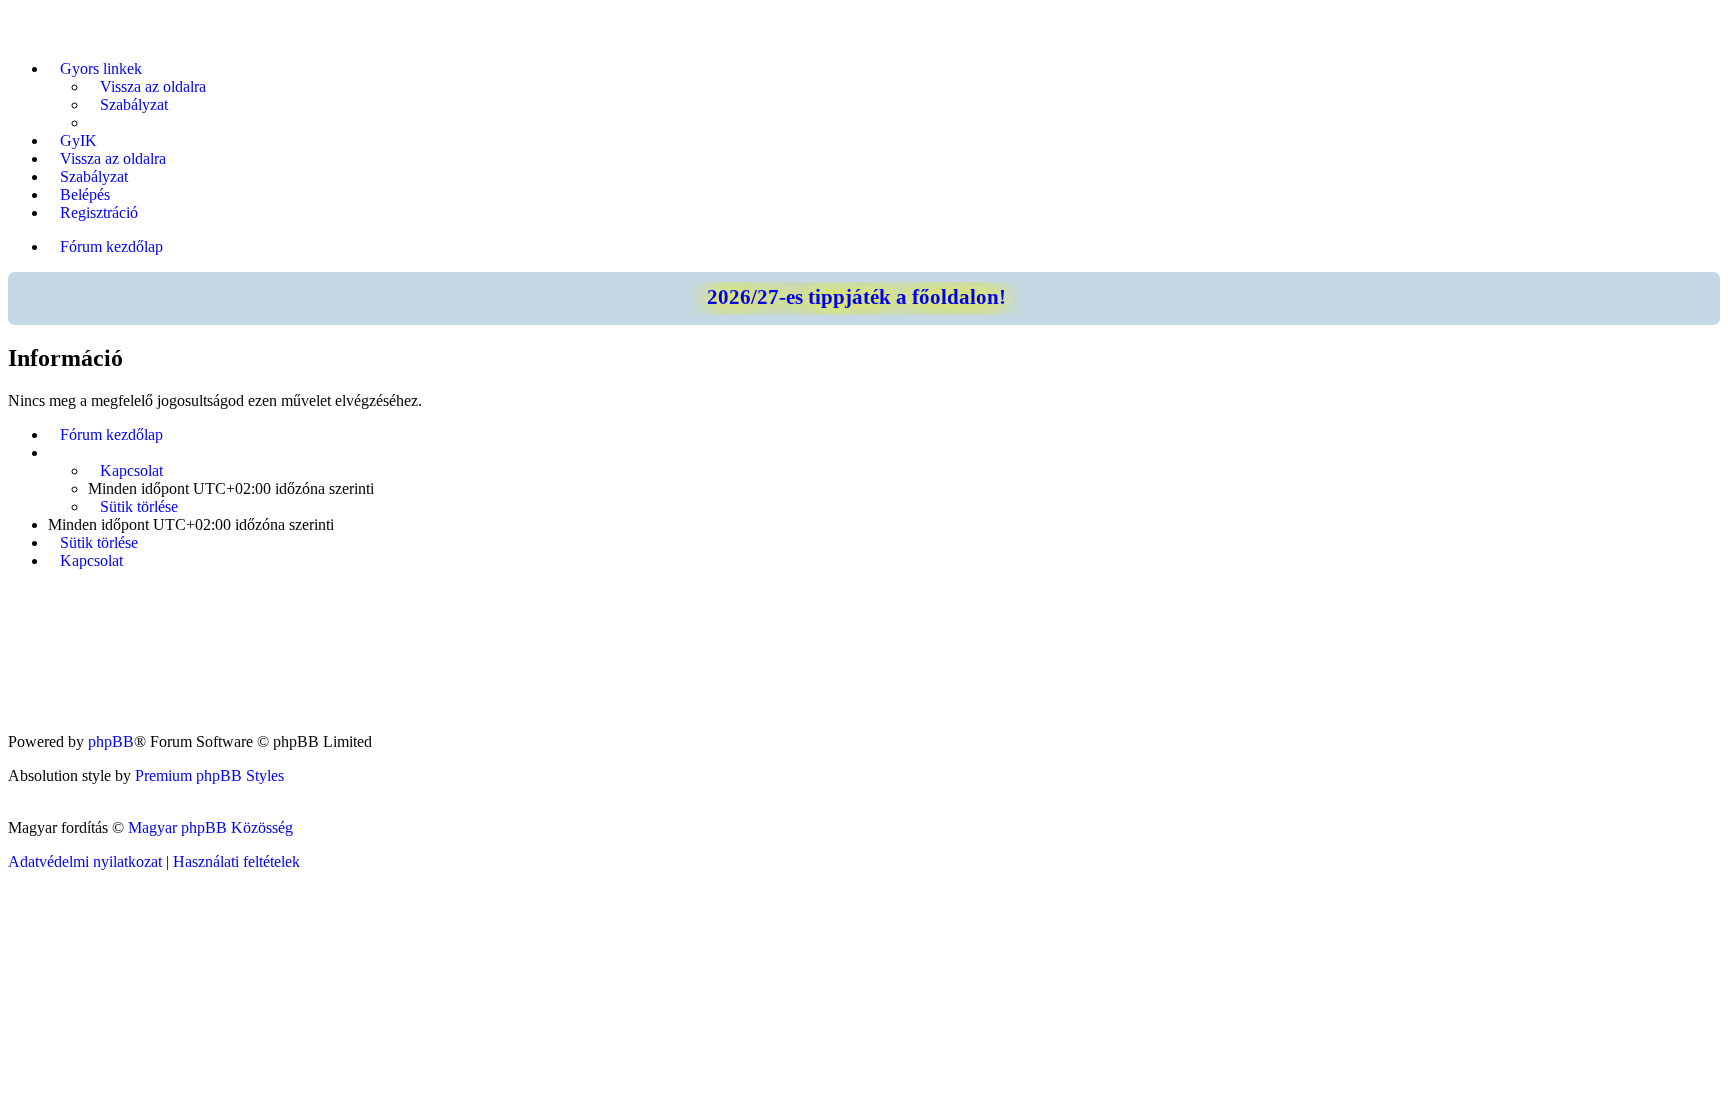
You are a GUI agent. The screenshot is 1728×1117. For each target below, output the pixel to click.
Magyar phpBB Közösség (210, 827)
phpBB (111, 741)
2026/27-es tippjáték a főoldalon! (856, 297)
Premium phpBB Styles (209, 775)
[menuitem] (147, 87)
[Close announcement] (1704, 288)
